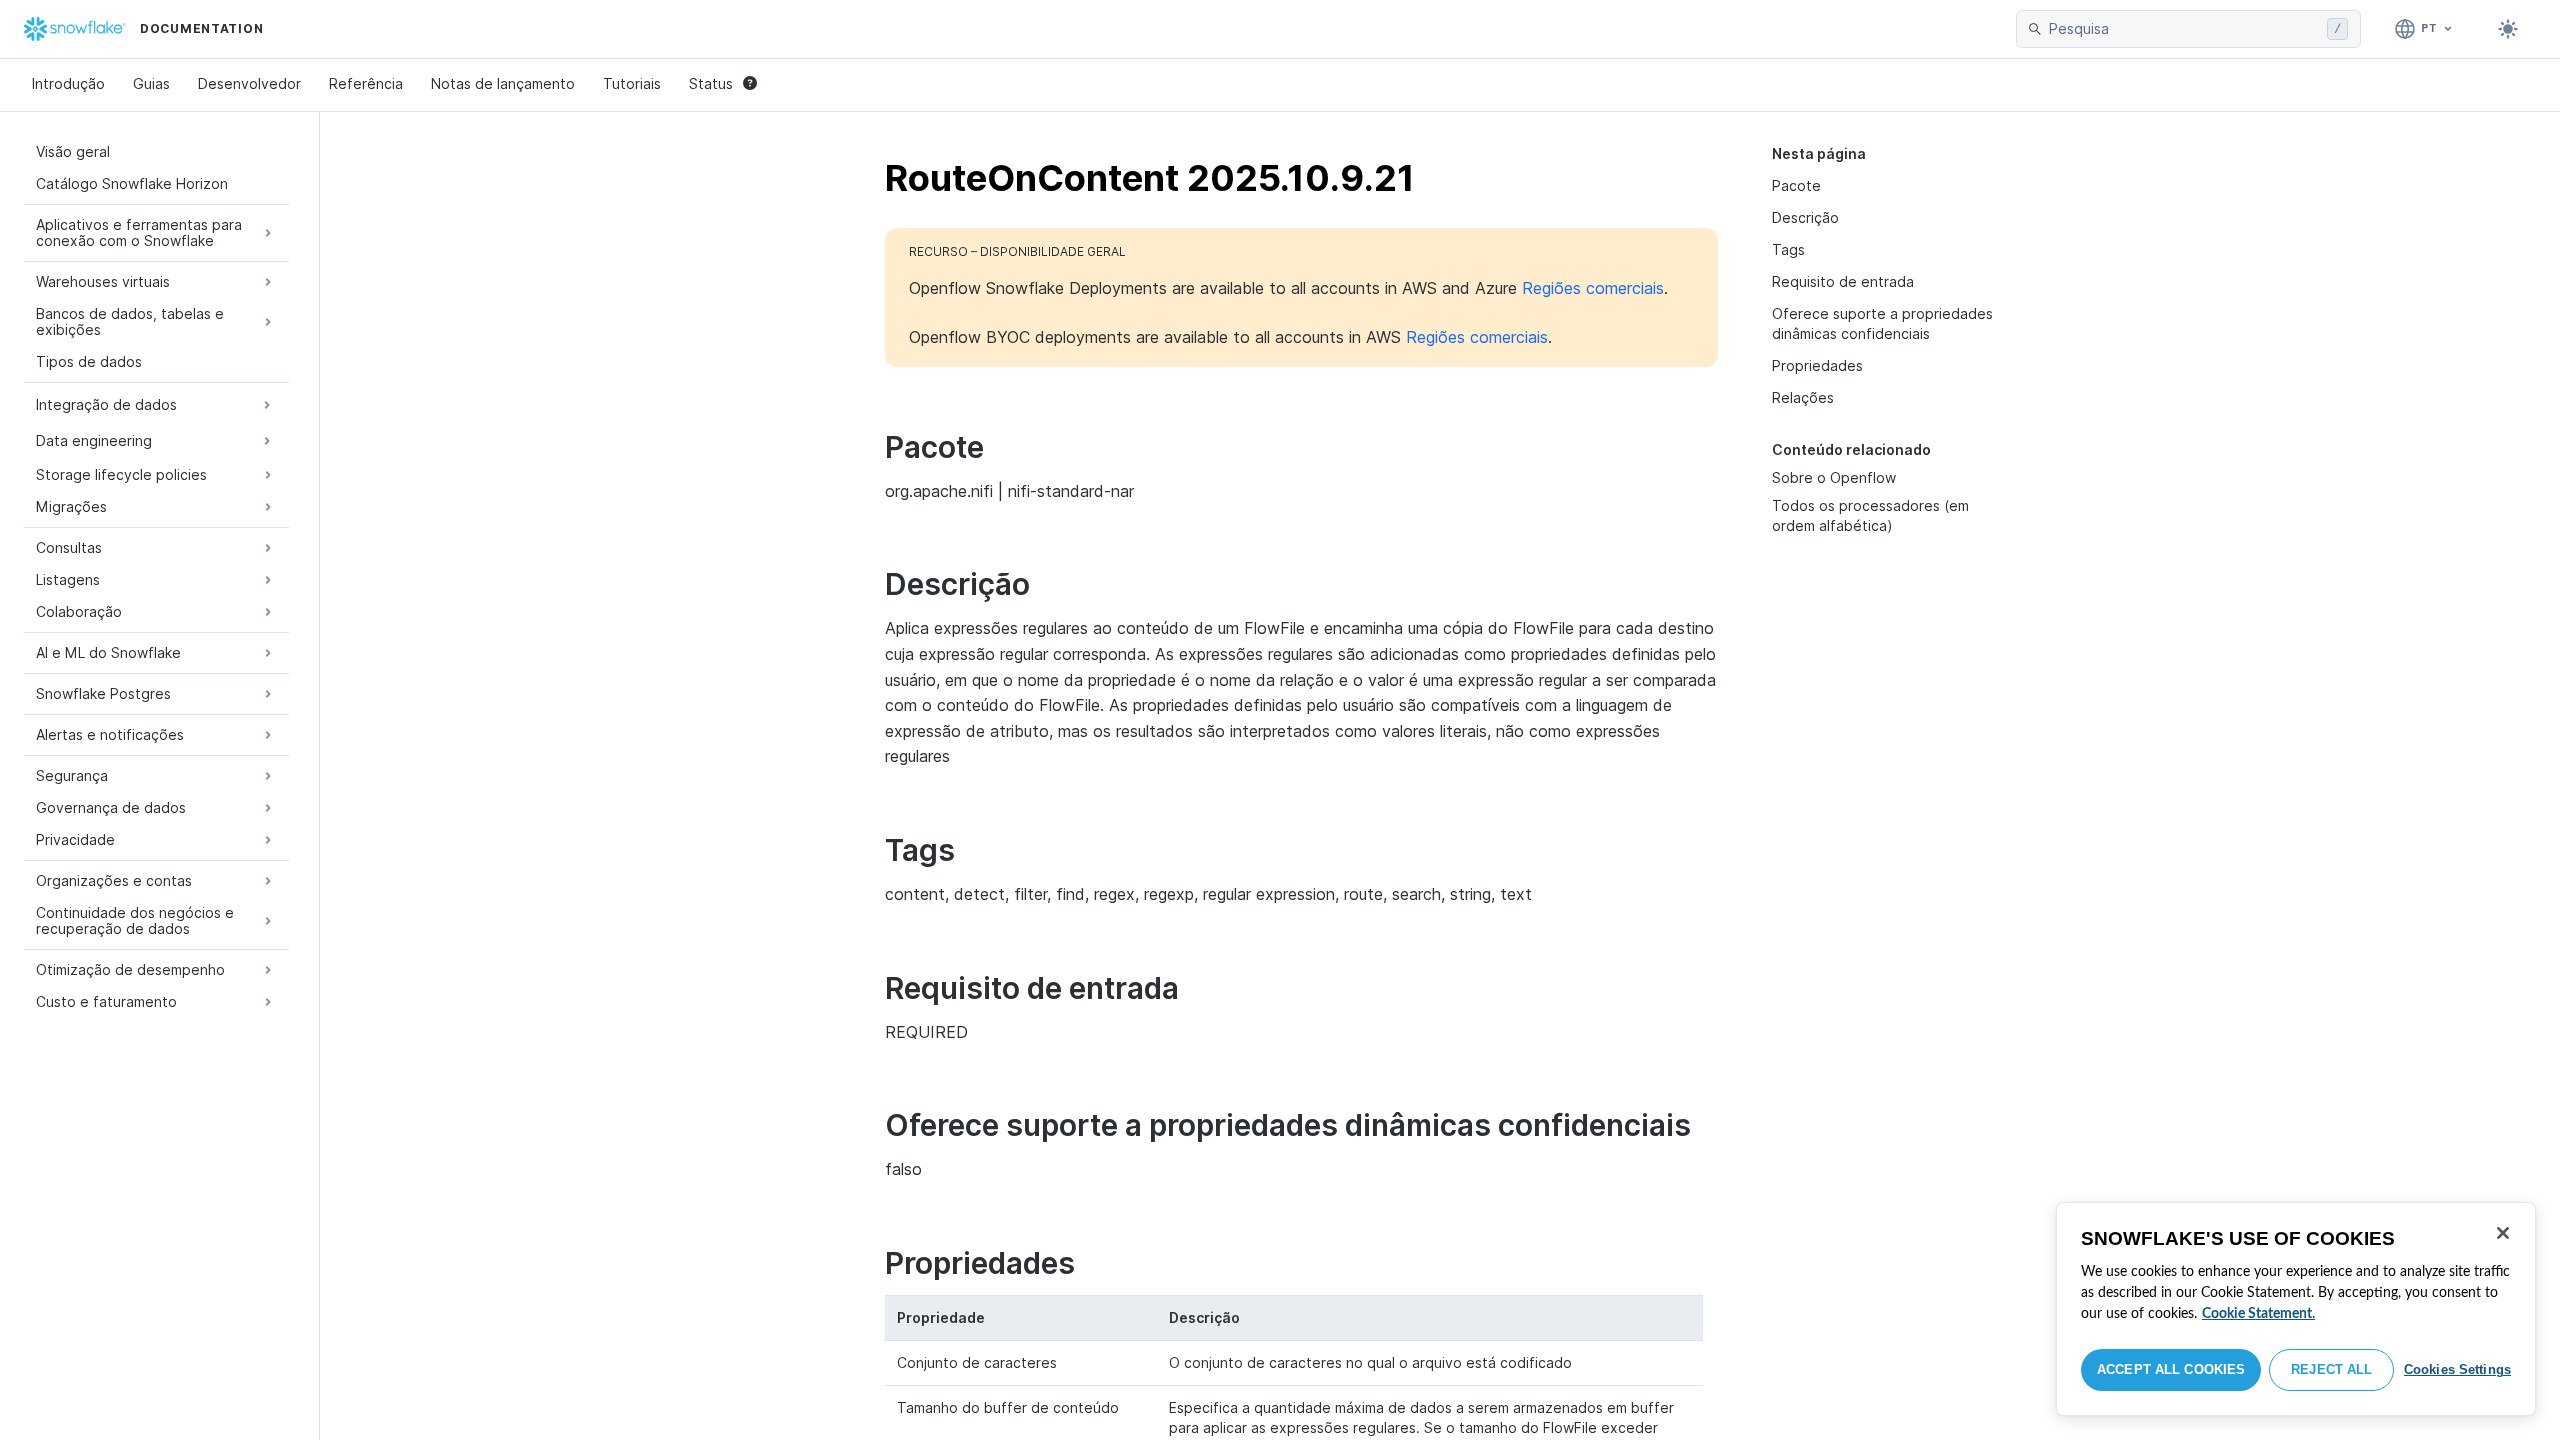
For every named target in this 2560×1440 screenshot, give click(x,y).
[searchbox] (2184, 29)
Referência (366, 83)
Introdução (68, 83)
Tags (1788, 249)
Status (711, 83)
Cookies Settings (2457, 1369)
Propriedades (1817, 365)
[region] (2296, 1309)
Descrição (1805, 217)
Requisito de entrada (1843, 281)
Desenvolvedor (249, 83)
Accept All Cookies (2171, 1369)
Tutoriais (632, 83)
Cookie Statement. (2258, 1314)
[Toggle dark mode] (2508, 29)
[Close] (2503, 1233)
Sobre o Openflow (1834, 477)
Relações (1803, 397)
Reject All (2331, 1369)
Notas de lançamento (503, 83)
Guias (151, 83)
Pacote (1796, 185)
